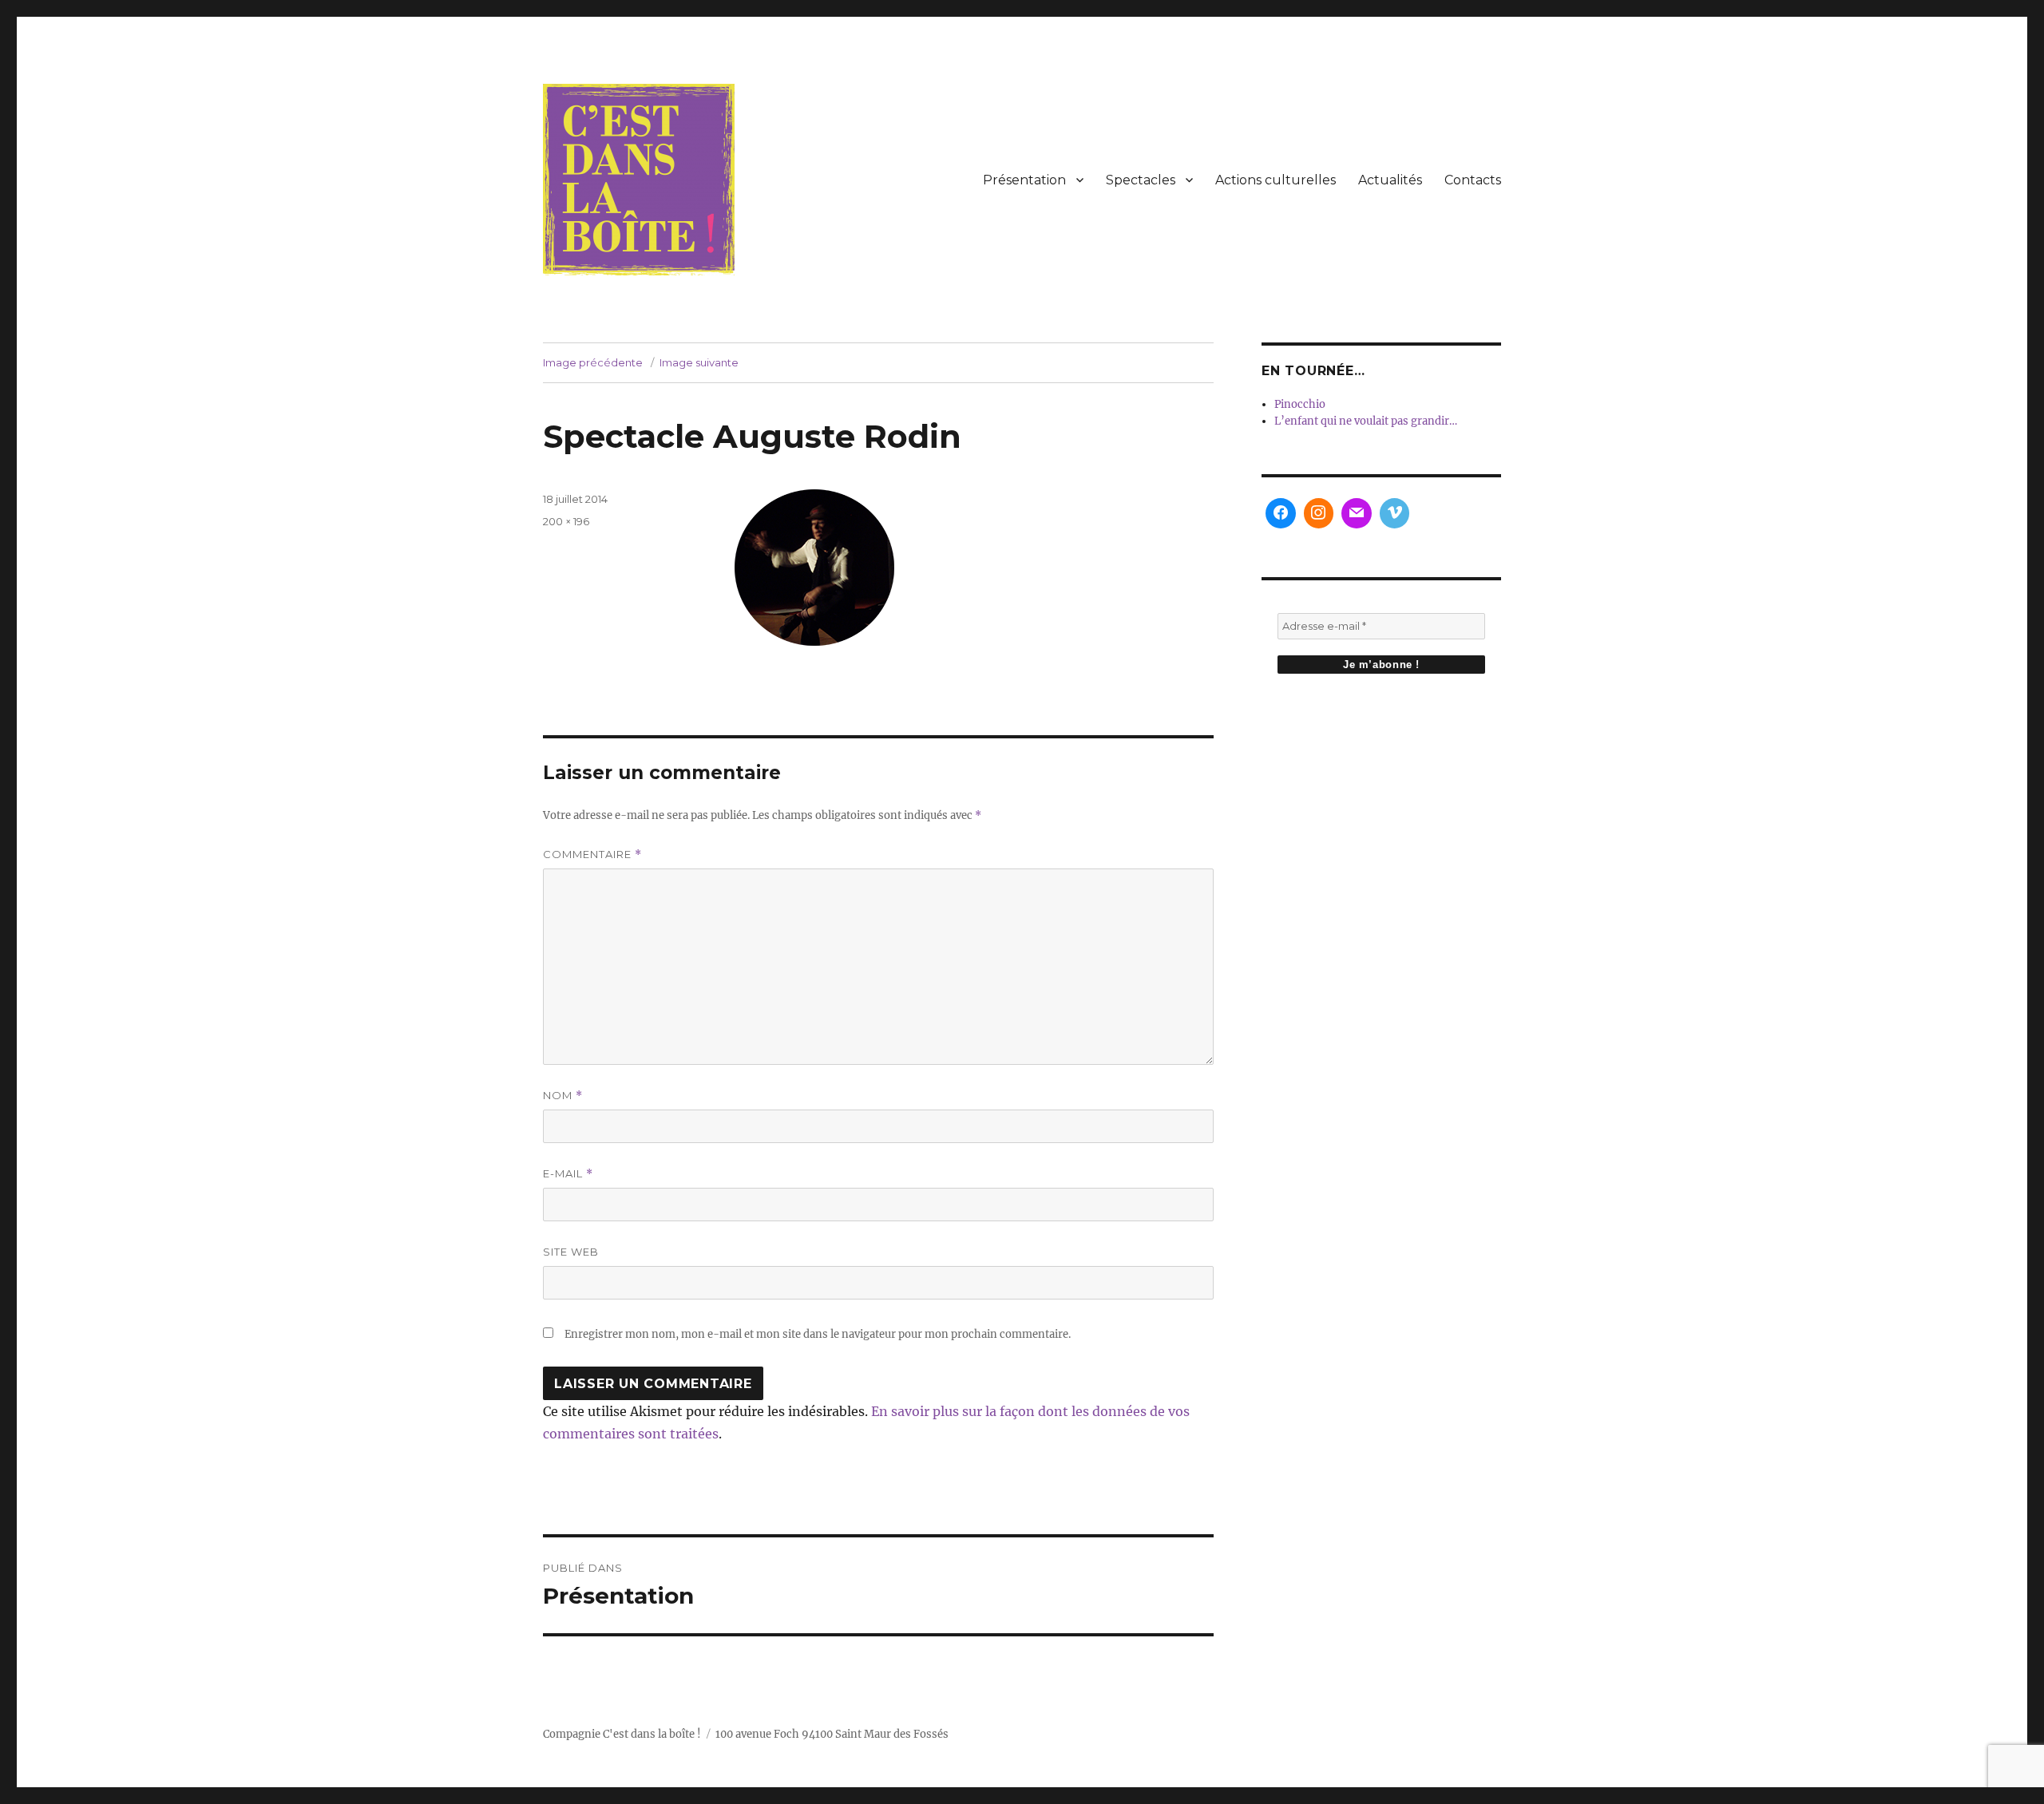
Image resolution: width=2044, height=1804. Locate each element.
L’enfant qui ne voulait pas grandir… (1366, 421)
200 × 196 (566, 521)
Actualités (1390, 180)
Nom (563, 1096)
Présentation (1024, 180)
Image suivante (699, 362)
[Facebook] (1281, 513)
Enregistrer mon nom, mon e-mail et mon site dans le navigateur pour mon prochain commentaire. (818, 1334)
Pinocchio (1300, 404)
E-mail (568, 1174)
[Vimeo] (1395, 513)
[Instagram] (1319, 513)
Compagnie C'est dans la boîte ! (622, 1734)
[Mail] (1357, 513)
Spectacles (1141, 180)
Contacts (1473, 180)
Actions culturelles (1276, 180)
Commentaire (592, 855)
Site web (571, 1252)
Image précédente (593, 362)
